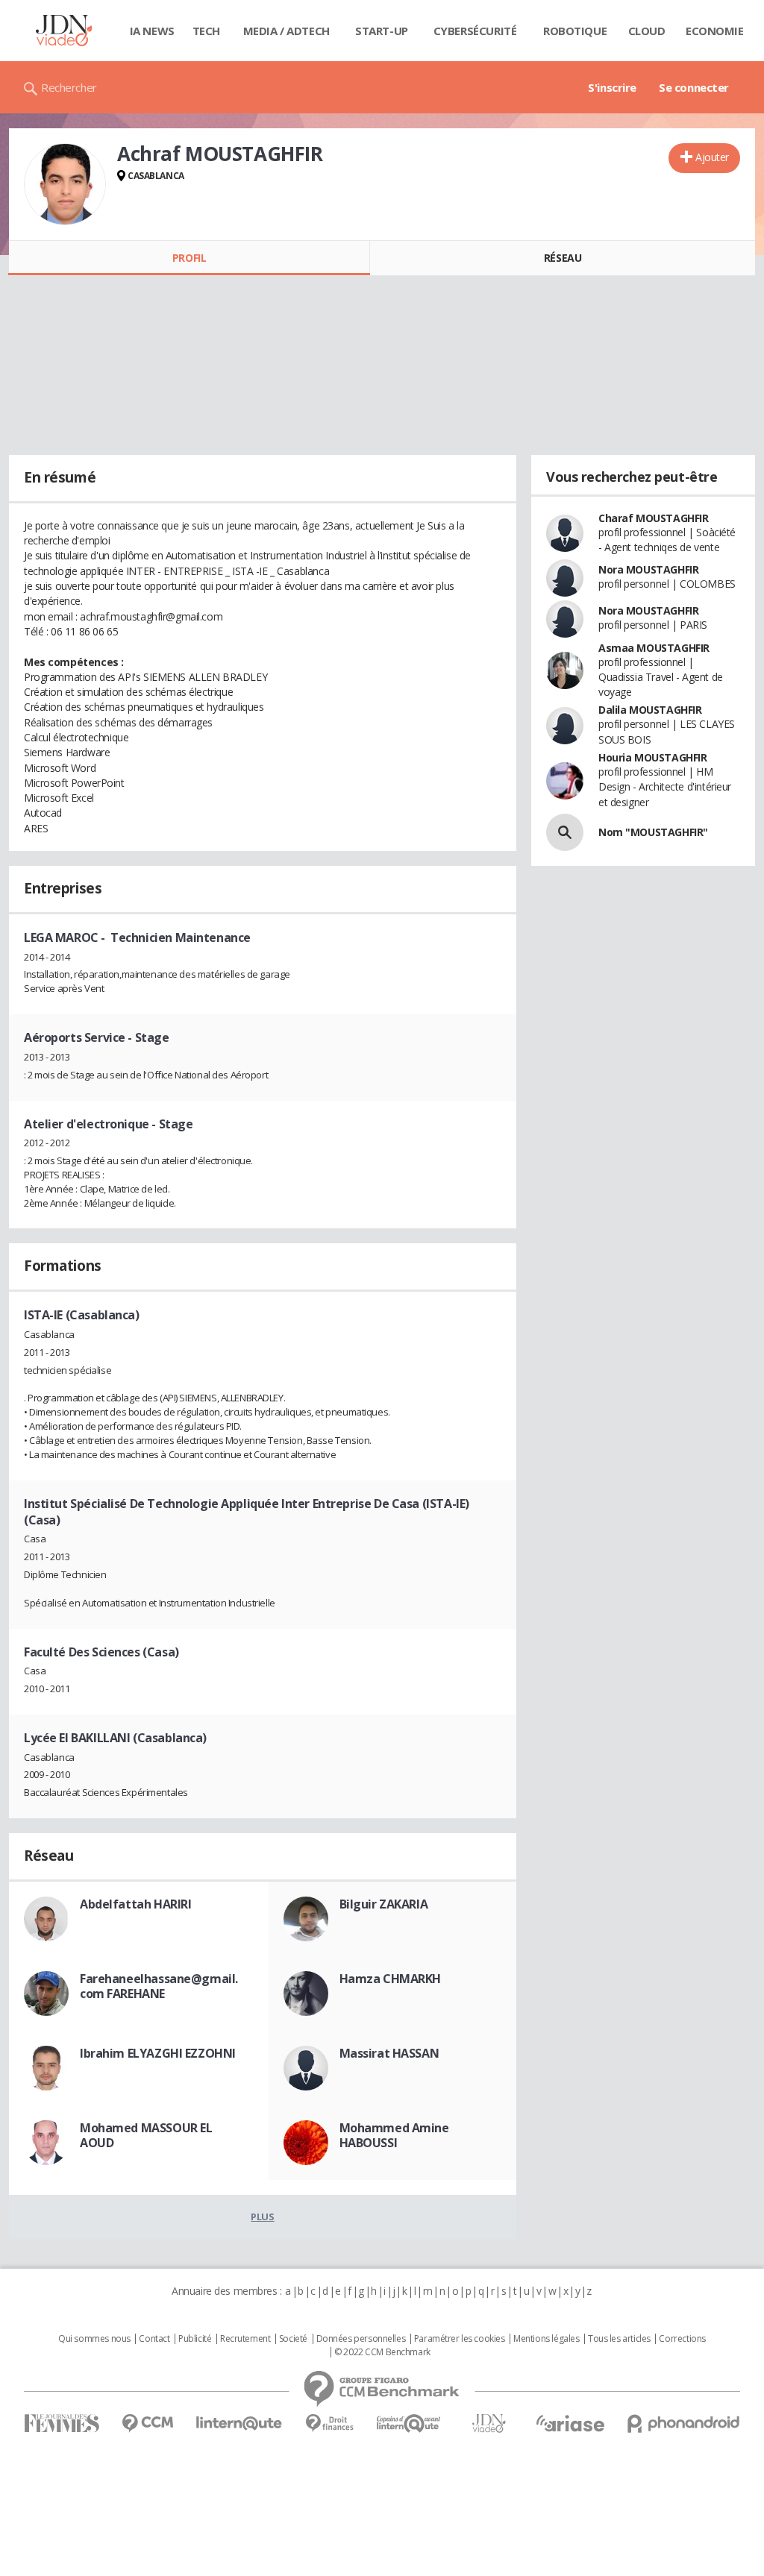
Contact (154, 2339)
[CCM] (147, 2423)
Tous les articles (619, 2339)
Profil (189, 258)
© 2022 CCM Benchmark (382, 2352)
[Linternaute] (239, 2423)
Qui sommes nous (94, 2339)
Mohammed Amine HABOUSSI (394, 2135)
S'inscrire (612, 87)
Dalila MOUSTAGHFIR (650, 710)
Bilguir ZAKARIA (384, 1904)
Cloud (647, 31)
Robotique (575, 31)
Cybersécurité (475, 31)
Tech (206, 31)
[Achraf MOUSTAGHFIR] (65, 184)
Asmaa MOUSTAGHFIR (654, 648)
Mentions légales (546, 2339)
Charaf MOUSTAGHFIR (653, 518)
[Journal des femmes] (62, 2423)
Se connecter (694, 87)
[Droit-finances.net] (329, 2423)
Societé (293, 2339)
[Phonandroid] (684, 2423)
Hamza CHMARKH (391, 1979)
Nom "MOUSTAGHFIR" (653, 832)
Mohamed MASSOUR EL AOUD (146, 2135)
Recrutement (245, 2339)
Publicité (195, 2339)
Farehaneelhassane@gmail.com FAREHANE (159, 1986)
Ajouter (712, 157)
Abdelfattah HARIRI (135, 1904)
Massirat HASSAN (389, 2053)
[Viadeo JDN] (489, 2423)
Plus (262, 2217)
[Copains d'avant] (409, 2423)
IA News (152, 31)
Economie (715, 31)
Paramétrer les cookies (460, 2339)
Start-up (382, 31)
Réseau (563, 258)
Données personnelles (361, 2339)
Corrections (682, 2339)
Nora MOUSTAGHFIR (648, 569)
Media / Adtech (286, 31)
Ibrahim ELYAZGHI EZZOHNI (158, 2053)
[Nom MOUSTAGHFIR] (565, 832)
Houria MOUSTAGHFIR (652, 757)
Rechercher (69, 87)
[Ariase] (570, 2423)
